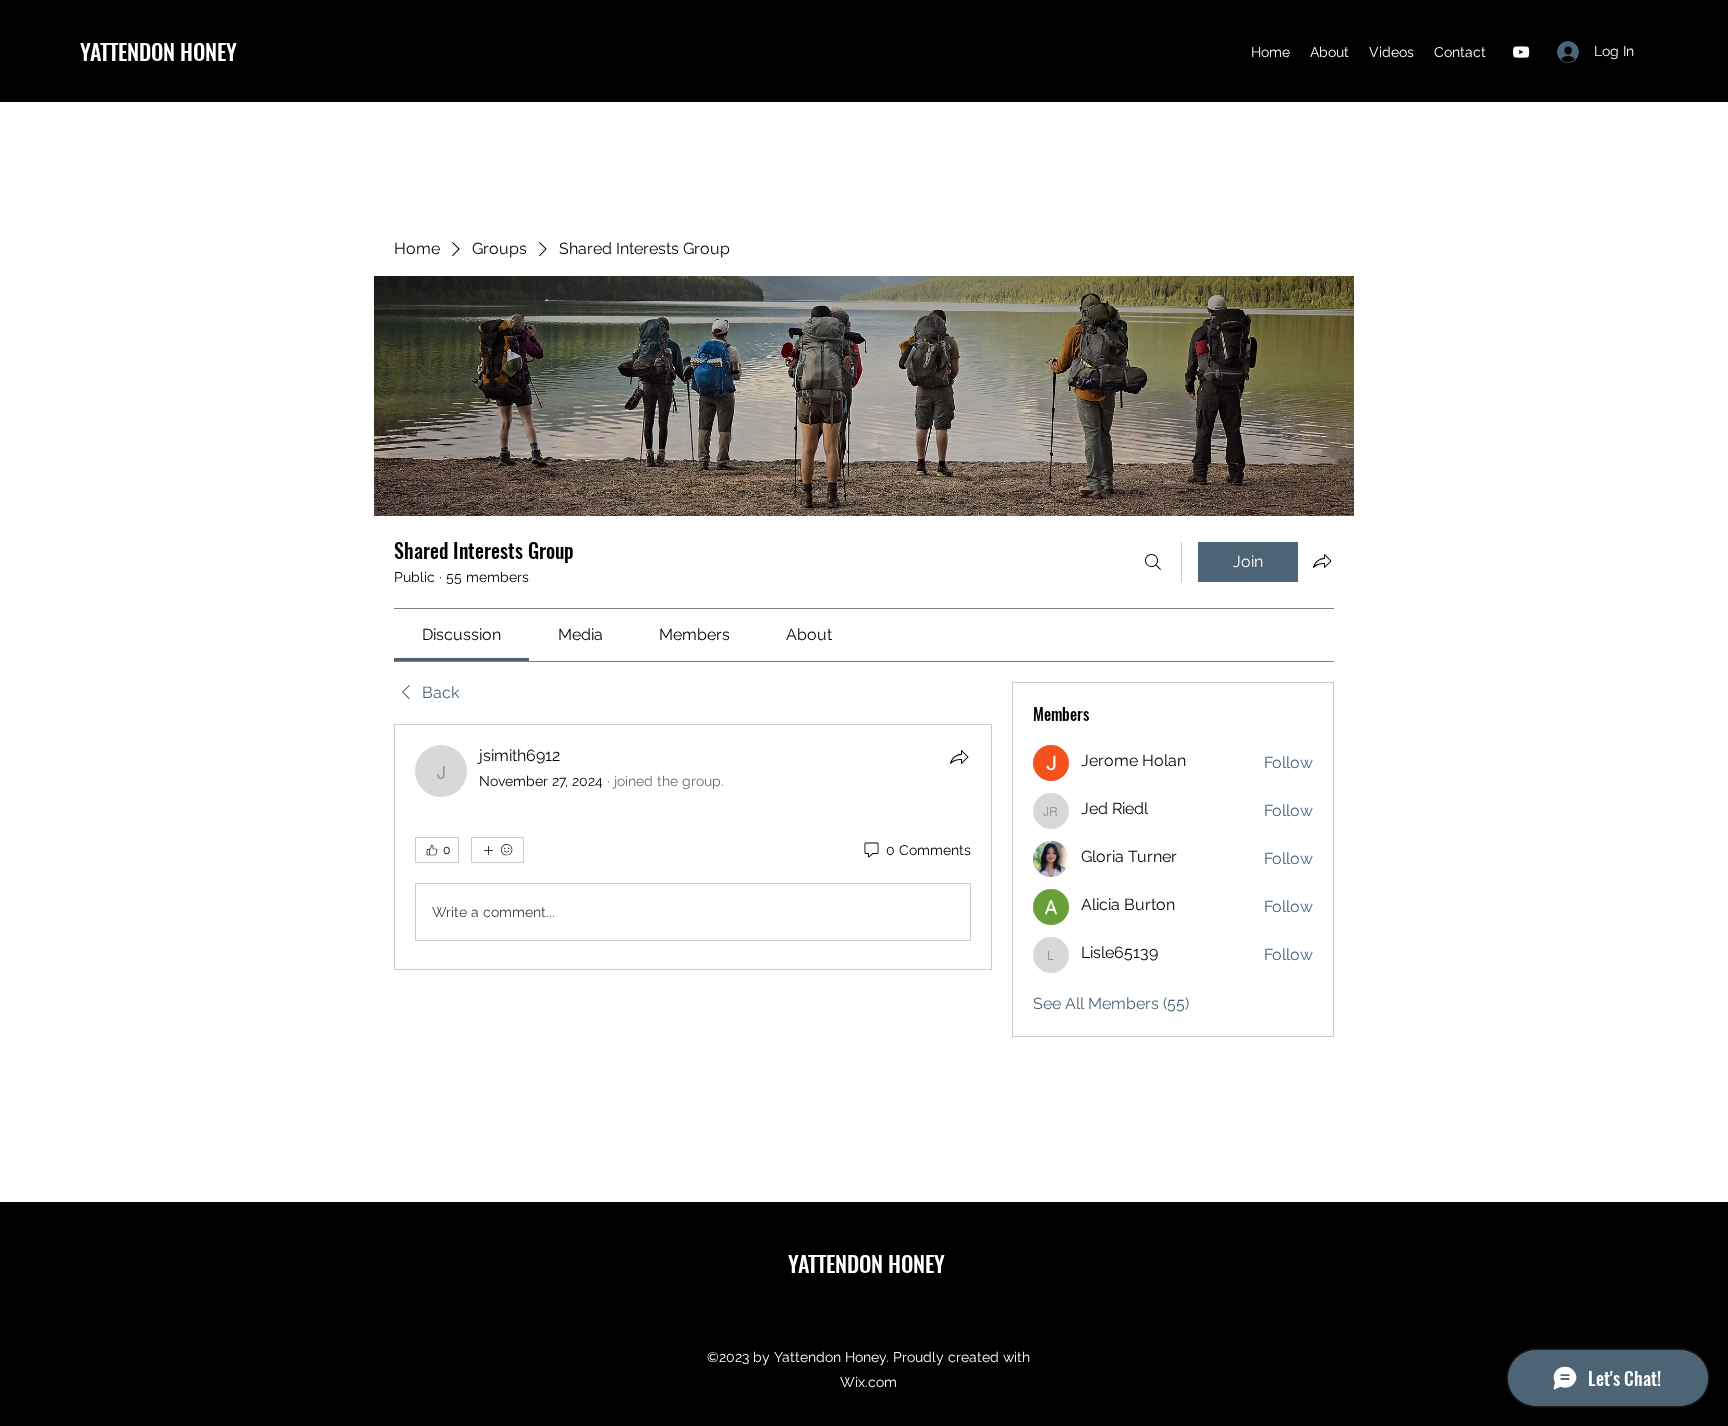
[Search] (1153, 562)
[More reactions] (497, 850)
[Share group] (1322, 561)
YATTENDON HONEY (158, 51)
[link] (461, 634)
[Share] (959, 757)
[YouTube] (1521, 52)
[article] (693, 847)
